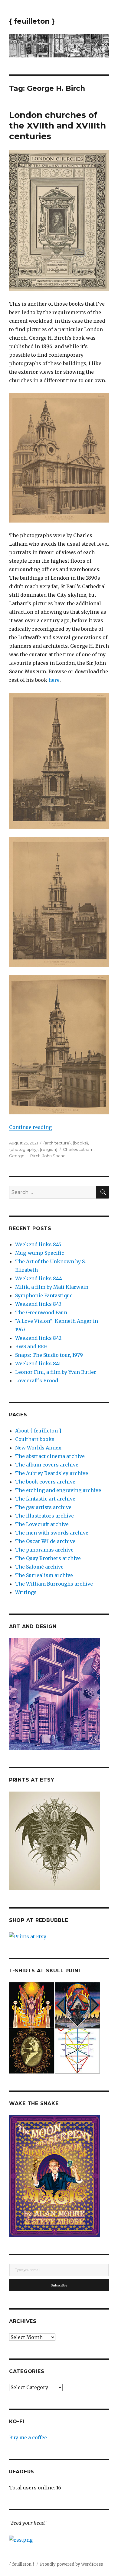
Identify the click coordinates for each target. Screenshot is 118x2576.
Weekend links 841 (38, 1363)
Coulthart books (35, 1439)
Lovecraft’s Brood (37, 1381)
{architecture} (57, 1143)
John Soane (54, 1156)
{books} (80, 1143)
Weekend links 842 (38, 1338)
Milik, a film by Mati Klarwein (52, 1287)
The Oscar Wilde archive (45, 1541)
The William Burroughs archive (54, 1584)
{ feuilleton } (32, 21)
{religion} (49, 1149)
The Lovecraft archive (42, 1524)
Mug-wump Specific (40, 1253)
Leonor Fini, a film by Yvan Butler (56, 1372)
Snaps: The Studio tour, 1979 (49, 1355)
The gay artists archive (43, 1507)
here (54, 680)
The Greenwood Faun (41, 1312)
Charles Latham (78, 1149)
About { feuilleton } (38, 1431)
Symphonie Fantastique (44, 1295)
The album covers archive (47, 1465)
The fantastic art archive (45, 1499)
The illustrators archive (44, 1516)
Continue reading (30, 1127)
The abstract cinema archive (50, 1456)
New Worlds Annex (38, 1448)
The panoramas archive (44, 1550)
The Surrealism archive (44, 1575)
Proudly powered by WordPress (71, 2564)
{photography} (23, 1149)
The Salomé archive (39, 1567)
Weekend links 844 (39, 1278)
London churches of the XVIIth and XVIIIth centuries (57, 125)
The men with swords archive (52, 1533)
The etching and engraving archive (58, 1490)
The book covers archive (45, 1482)
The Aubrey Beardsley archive (52, 1473)
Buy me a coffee (28, 2437)
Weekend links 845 (38, 1244)
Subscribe (59, 2285)
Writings (26, 1592)
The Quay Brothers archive (48, 1558)
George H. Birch (25, 1156)
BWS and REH (31, 1346)
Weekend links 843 (38, 1304)
